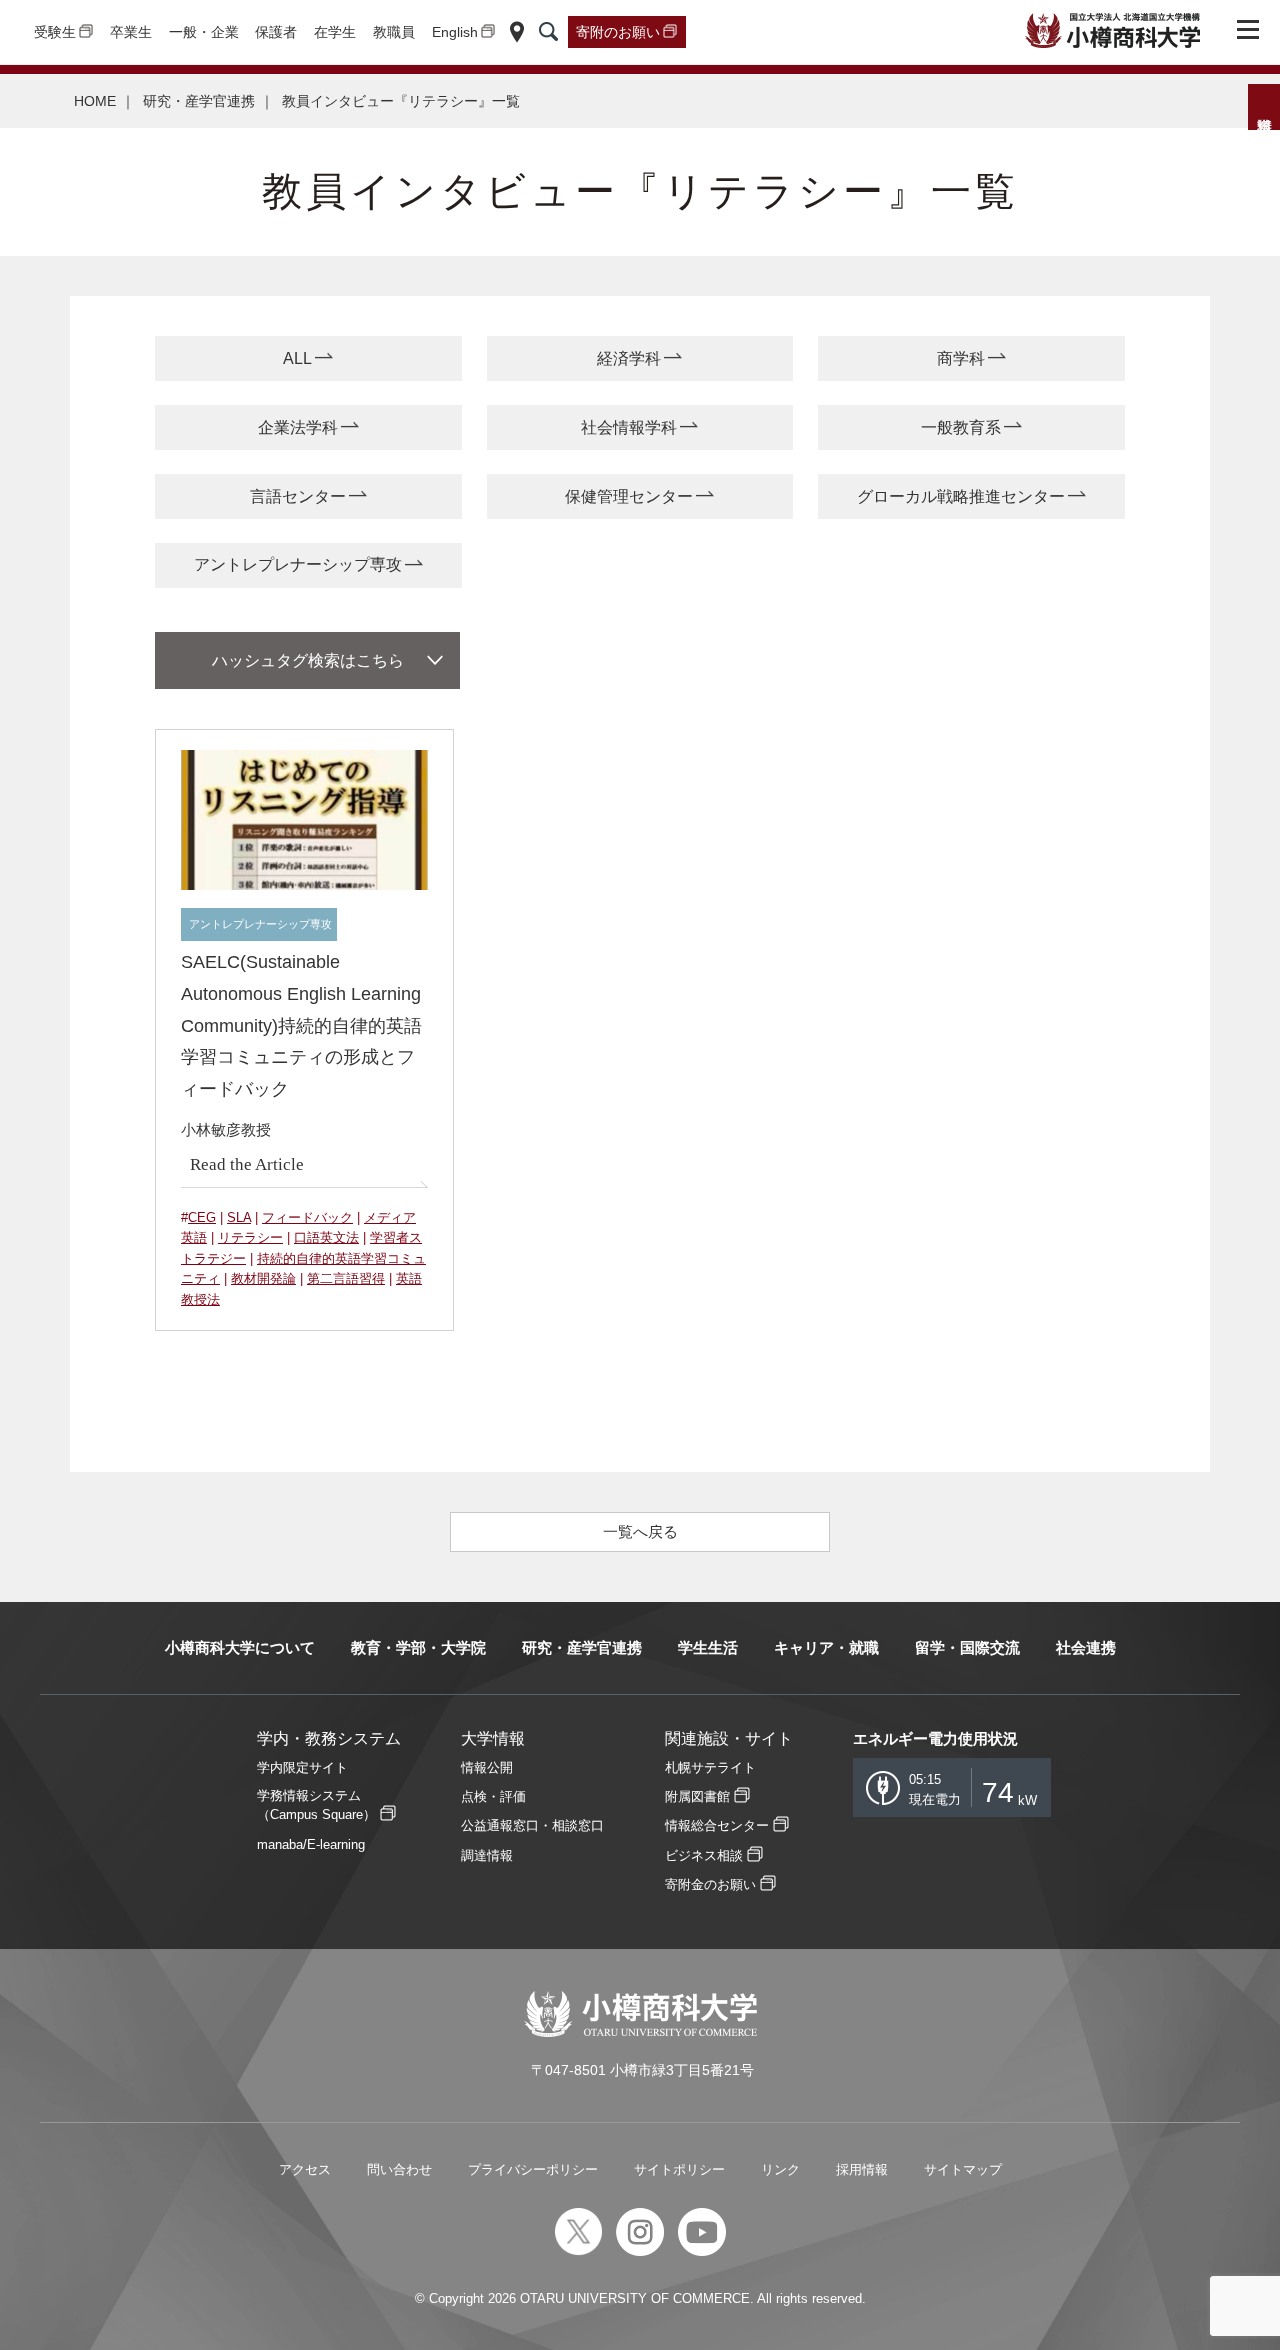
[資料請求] (1264, 107)
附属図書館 (697, 1796)
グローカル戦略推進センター (961, 496)
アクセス (305, 2169)
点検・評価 (493, 1796)
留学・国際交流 (967, 1647)
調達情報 (487, 1855)
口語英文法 (326, 1237)
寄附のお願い (618, 32)
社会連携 (1086, 1647)
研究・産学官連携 (199, 101)
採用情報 (862, 2169)
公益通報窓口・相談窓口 (532, 1825)
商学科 (961, 358)
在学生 (335, 32)
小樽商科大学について (240, 1647)
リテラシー (250, 1237)
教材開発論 (263, 1278)
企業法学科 (298, 427)
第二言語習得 (346, 1278)
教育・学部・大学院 (418, 1647)
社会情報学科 (629, 427)
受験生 (55, 32)
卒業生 (131, 32)
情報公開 (487, 1767)
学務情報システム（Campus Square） (316, 1805)
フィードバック (307, 1217)
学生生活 (708, 1647)
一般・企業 (204, 32)
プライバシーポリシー (533, 2169)
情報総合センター (717, 1825)
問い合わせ (399, 2169)
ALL (297, 358)
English (455, 32)
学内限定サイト (302, 1767)
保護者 (276, 32)
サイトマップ (963, 2169)
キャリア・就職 (826, 1647)
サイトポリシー (679, 2169)
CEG (202, 1217)
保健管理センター (629, 496)
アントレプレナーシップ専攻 (298, 564)
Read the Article (247, 1164)
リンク (780, 2169)
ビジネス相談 (704, 1855)
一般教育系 (961, 427)
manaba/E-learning (311, 1844)
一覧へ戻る (640, 1531)
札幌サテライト (710, 1767)
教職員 (394, 32)
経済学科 (629, 358)
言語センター (298, 496)
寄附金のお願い (710, 1884)
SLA (239, 1217)
